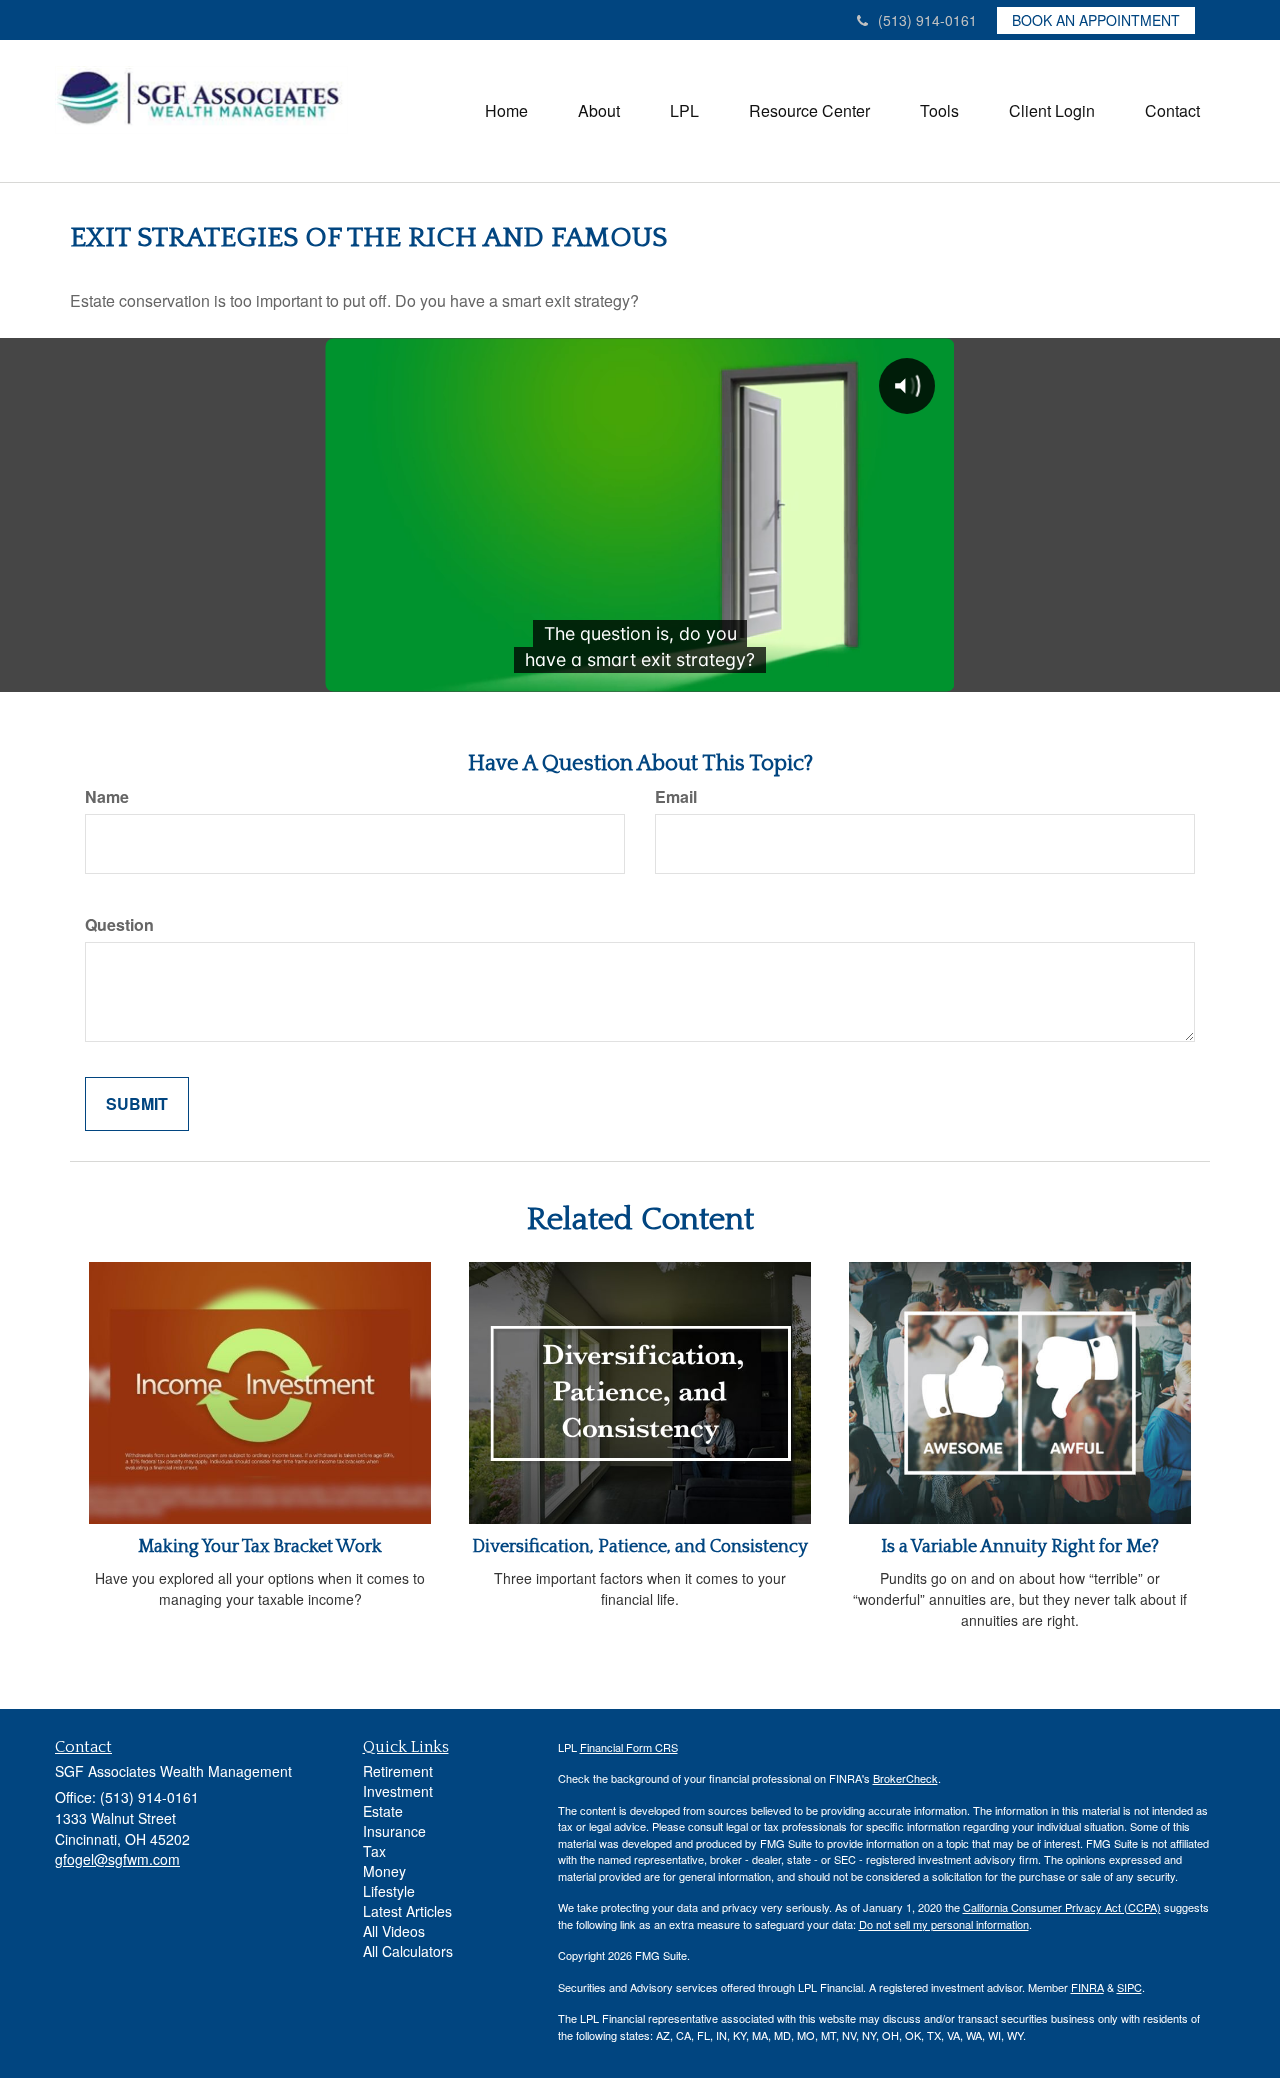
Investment (398, 1791)
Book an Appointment (1096, 20)
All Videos (394, 1931)
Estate (383, 1811)
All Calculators (408, 1951)
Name (107, 797)
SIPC (1129, 1987)
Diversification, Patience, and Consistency (640, 1547)
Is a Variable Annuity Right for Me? (1020, 1547)
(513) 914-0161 (927, 20)
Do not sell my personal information (944, 1924)
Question (119, 925)
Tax (374, 1851)
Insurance (394, 1831)
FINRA (1087, 1987)
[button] (599, 111)
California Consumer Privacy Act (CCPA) (1062, 1907)
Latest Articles (407, 1911)
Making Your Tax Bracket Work (260, 1547)
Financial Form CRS (629, 1747)
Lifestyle (389, 1891)
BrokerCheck (905, 1778)
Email (676, 797)
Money (384, 1871)
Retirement (398, 1771)
